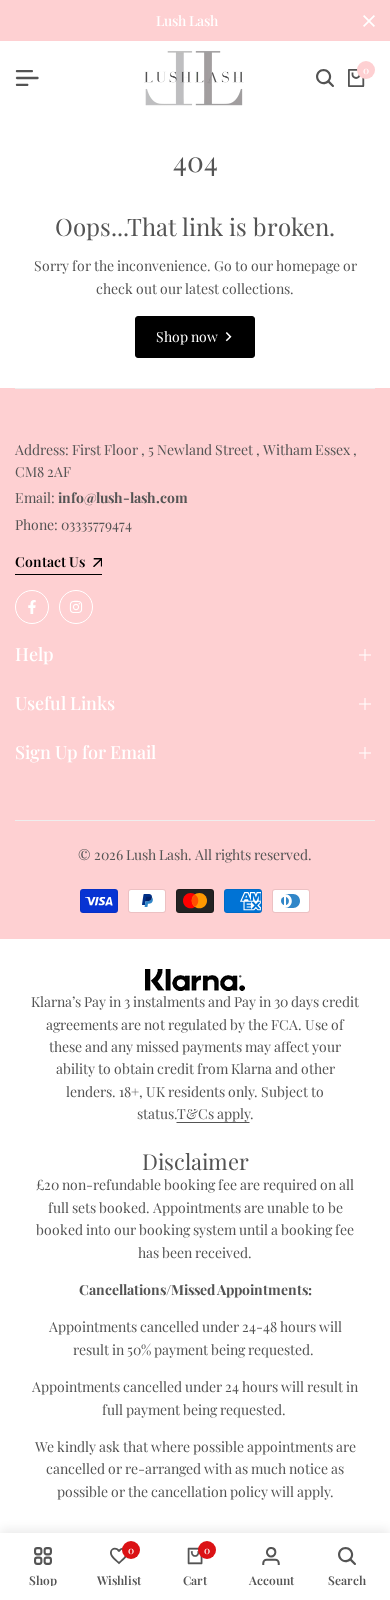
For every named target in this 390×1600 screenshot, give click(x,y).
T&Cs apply (213, 1113)
